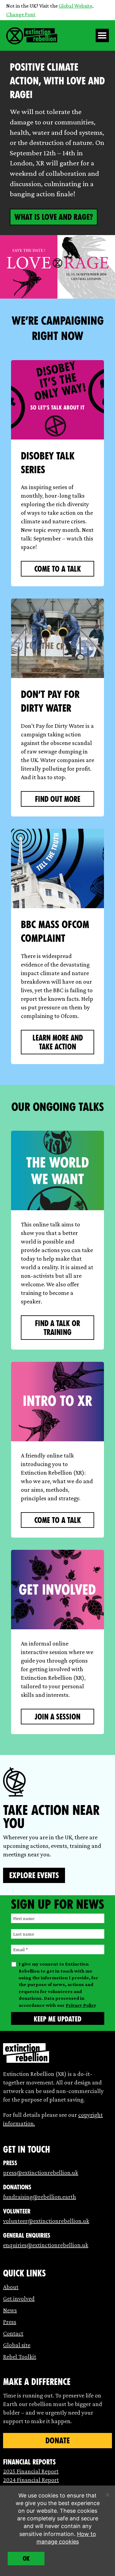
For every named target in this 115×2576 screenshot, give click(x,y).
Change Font (21, 14)
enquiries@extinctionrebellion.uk (46, 2245)
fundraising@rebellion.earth (40, 2197)
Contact (13, 2333)
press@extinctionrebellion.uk (41, 2172)
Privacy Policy (81, 2005)
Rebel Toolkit (20, 2357)
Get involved (19, 2298)
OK (26, 2559)
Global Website (75, 6)
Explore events (34, 1875)
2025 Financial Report (31, 2471)
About (11, 2287)
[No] (107, 2495)
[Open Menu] (102, 35)
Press (10, 2322)
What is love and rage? (54, 217)
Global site (17, 2345)
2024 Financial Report (31, 2480)
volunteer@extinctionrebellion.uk (46, 2221)
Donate (57, 2441)
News (10, 2310)
